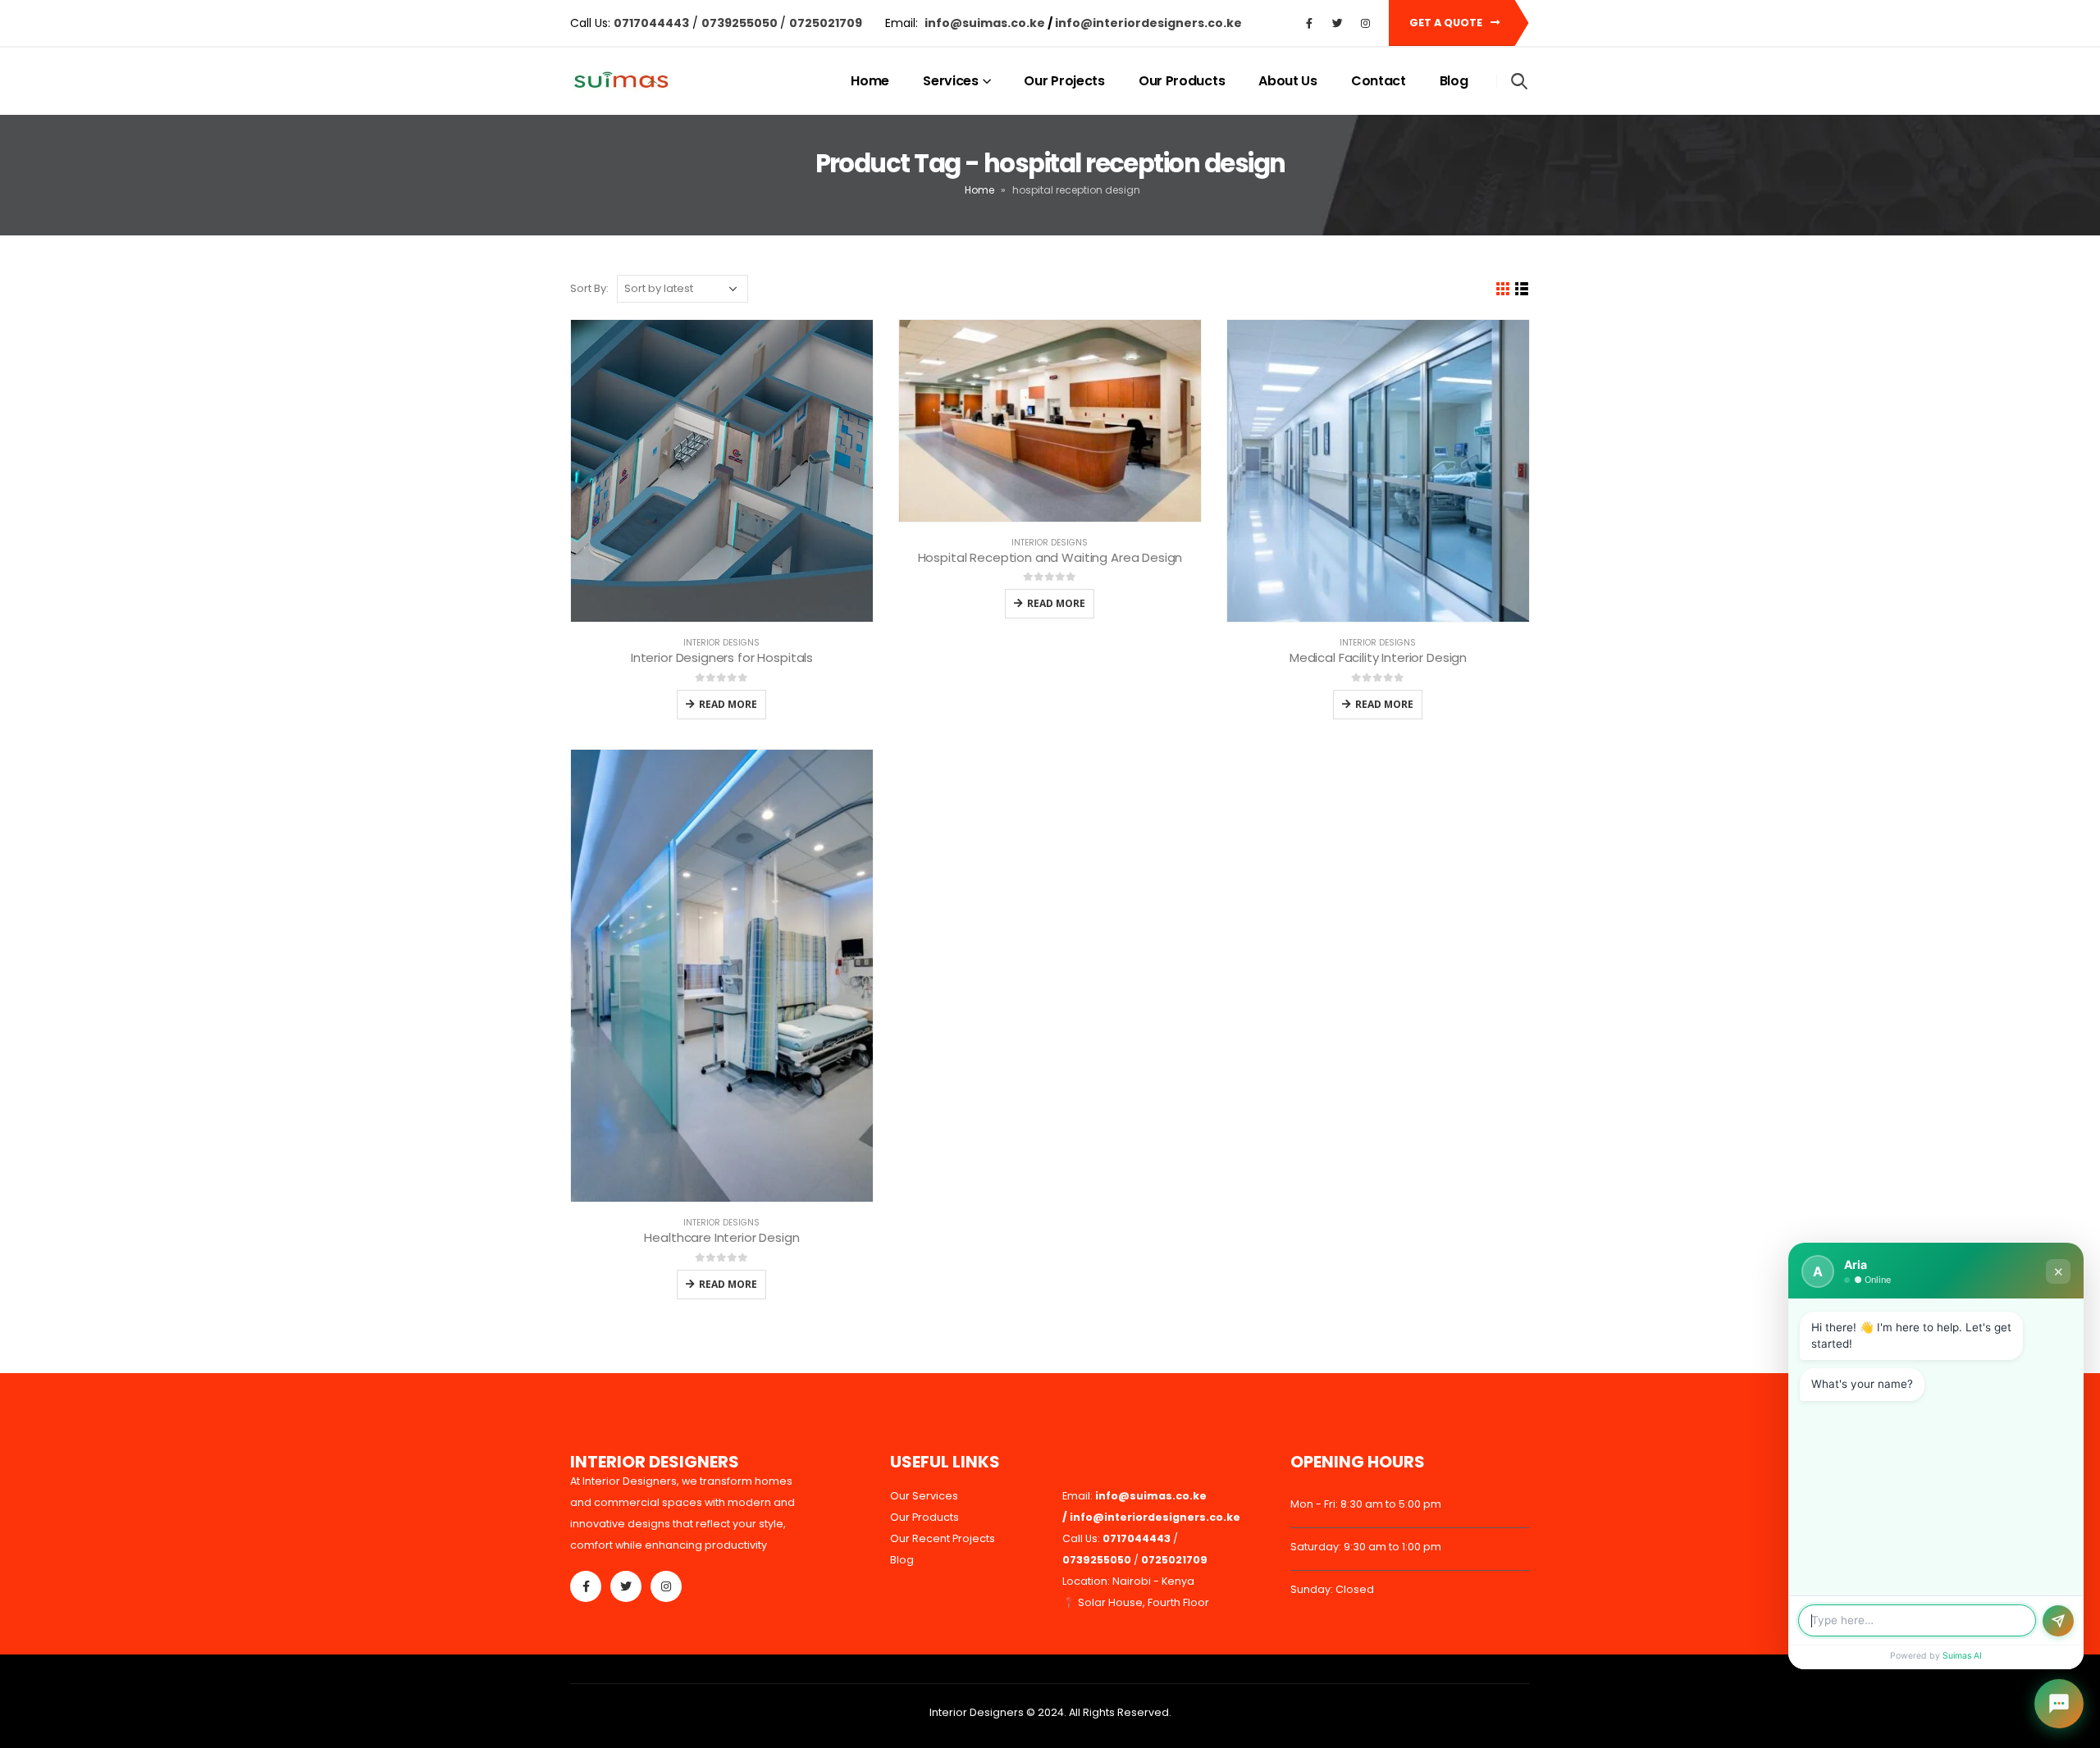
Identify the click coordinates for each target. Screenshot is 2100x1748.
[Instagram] (1365, 23)
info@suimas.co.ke (986, 23)
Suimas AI (1962, 1656)
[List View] (1522, 289)
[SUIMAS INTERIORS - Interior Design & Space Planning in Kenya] (621, 82)
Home (870, 81)
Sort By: (589, 288)
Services (951, 81)
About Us (1288, 81)
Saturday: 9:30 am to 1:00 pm (1366, 1547)
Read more (728, 704)
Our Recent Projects (943, 1538)
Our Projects (1064, 81)
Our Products (1182, 81)
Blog (1454, 81)
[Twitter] (1337, 23)
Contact (1379, 81)
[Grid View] (1503, 289)
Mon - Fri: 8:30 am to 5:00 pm (1366, 1504)
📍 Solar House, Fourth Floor (1136, 1602)
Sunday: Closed (1332, 1589)
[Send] (2058, 1621)
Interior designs (721, 643)
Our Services (924, 1496)
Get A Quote (1447, 23)
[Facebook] (1309, 23)
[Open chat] (2059, 1704)
